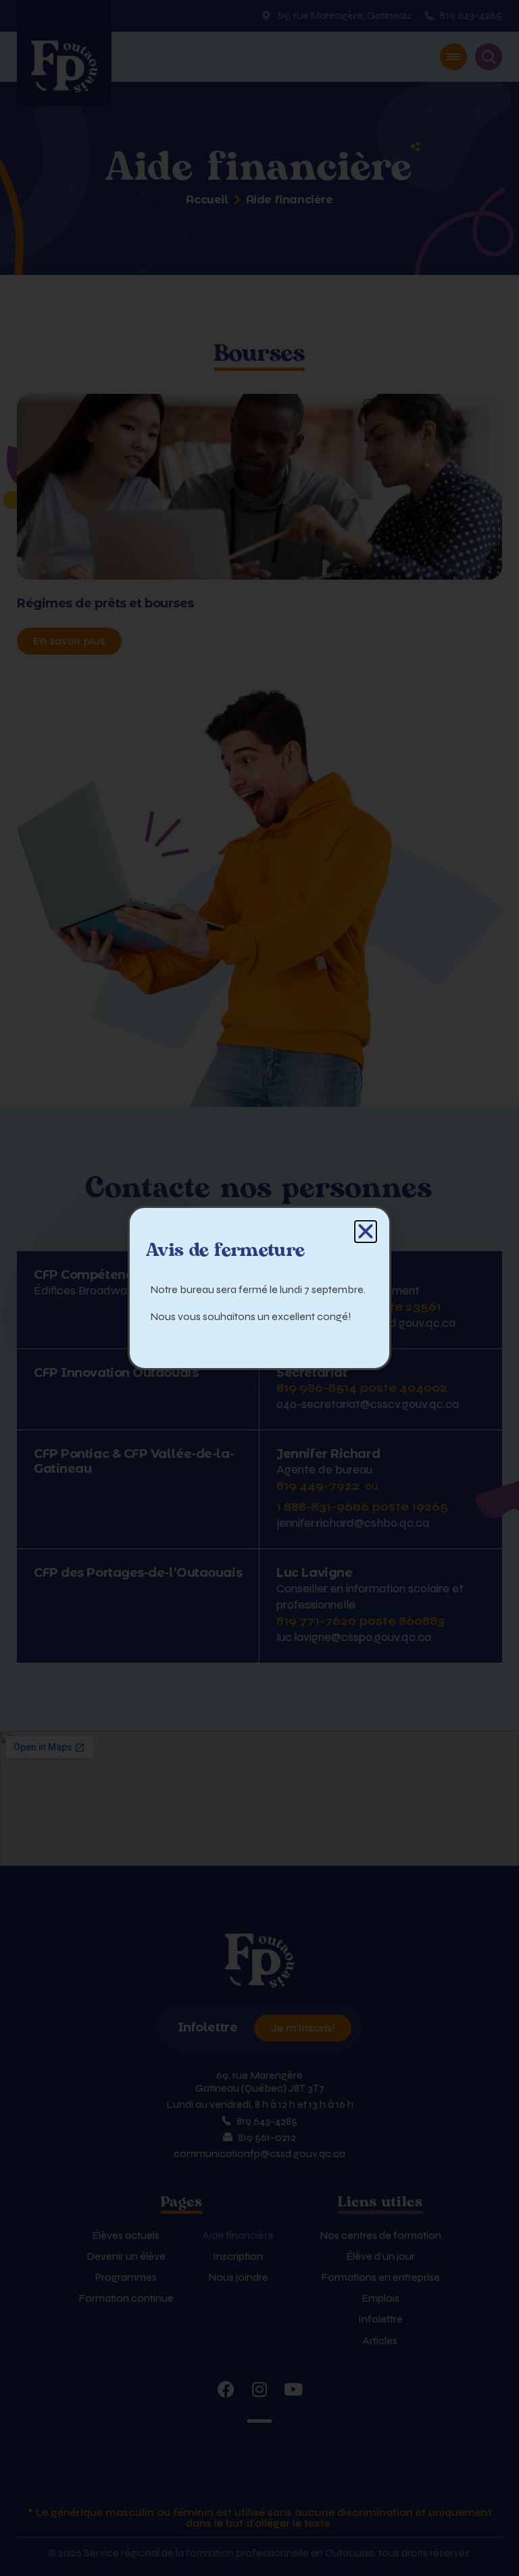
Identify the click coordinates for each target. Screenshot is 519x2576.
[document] (259, 1288)
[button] (366, 1232)
